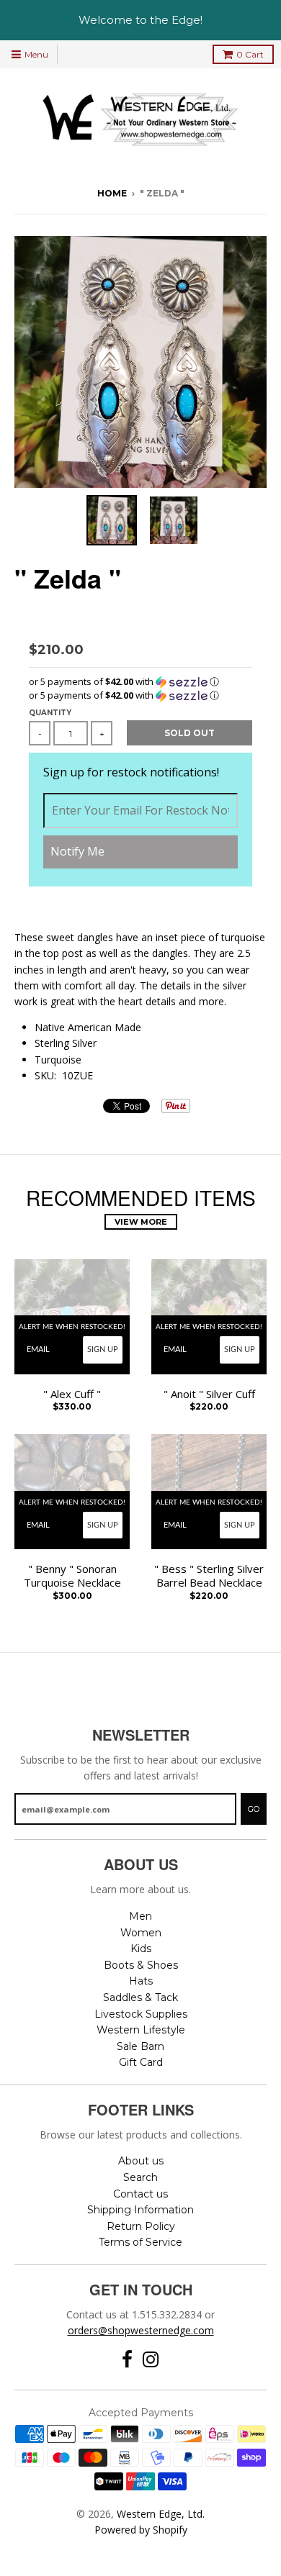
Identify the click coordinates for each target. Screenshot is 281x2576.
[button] (140, 682)
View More (141, 1222)
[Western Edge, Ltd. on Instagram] (151, 2360)
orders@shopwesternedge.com (141, 2330)
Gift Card (141, 2062)
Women (141, 1933)
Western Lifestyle (141, 2030)
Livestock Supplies (141, 2014)
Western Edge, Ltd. (161, 2514)
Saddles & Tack (140, 1997)
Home (112, 193)
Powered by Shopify (141, 2530)
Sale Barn (140, 2046)
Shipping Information (140, 2210)
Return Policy (141, 2226)
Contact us (140, 2194)
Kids (141, 1949)
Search (140, 2177)
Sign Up (103, 1350)
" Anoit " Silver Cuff (209, 1394)
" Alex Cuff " (72, 1394)
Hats (141, 1981)
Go (254, 1809)
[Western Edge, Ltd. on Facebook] (127, 2360)
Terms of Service (140, 2242)
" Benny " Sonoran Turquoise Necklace (72, 1576)
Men (140, 1916)
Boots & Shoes (141, 1965)
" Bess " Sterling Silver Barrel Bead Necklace (209, 1576)
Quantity (50, 713)
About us (141, 2161)
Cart (250, 54)
